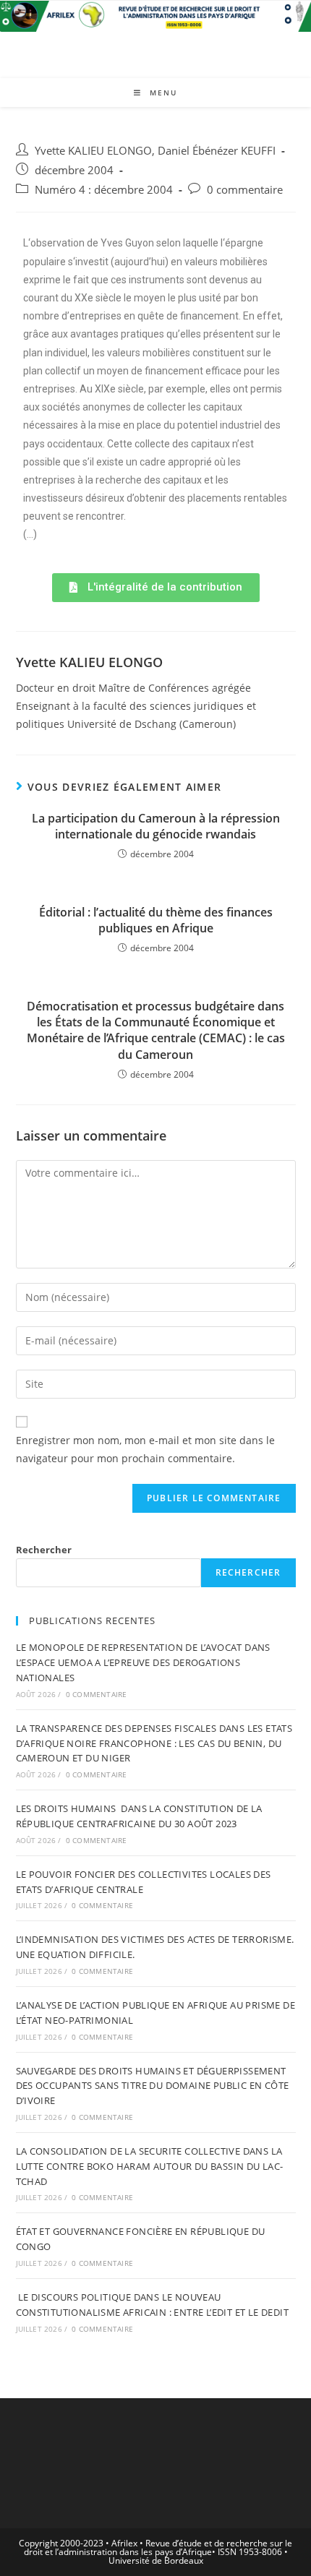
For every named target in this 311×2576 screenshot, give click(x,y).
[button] (156, 588)
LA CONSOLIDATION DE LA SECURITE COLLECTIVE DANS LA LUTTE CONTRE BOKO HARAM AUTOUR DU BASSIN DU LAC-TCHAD (150, 2166)
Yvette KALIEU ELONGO (93, 151)
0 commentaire (245, 190)
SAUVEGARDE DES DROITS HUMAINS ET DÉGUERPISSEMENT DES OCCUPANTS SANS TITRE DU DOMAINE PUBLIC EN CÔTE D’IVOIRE (153, 2086)
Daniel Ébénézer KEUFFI (217, 151)
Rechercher (44, 1550)
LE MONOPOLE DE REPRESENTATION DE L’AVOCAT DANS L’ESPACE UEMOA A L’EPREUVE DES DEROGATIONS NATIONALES (143, 1662)
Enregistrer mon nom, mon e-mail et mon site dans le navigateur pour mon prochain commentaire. (145, 1449)
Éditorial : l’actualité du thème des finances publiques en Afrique (156, 920)
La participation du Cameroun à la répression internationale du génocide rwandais (156, 826)
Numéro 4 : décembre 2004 (104, 190)
